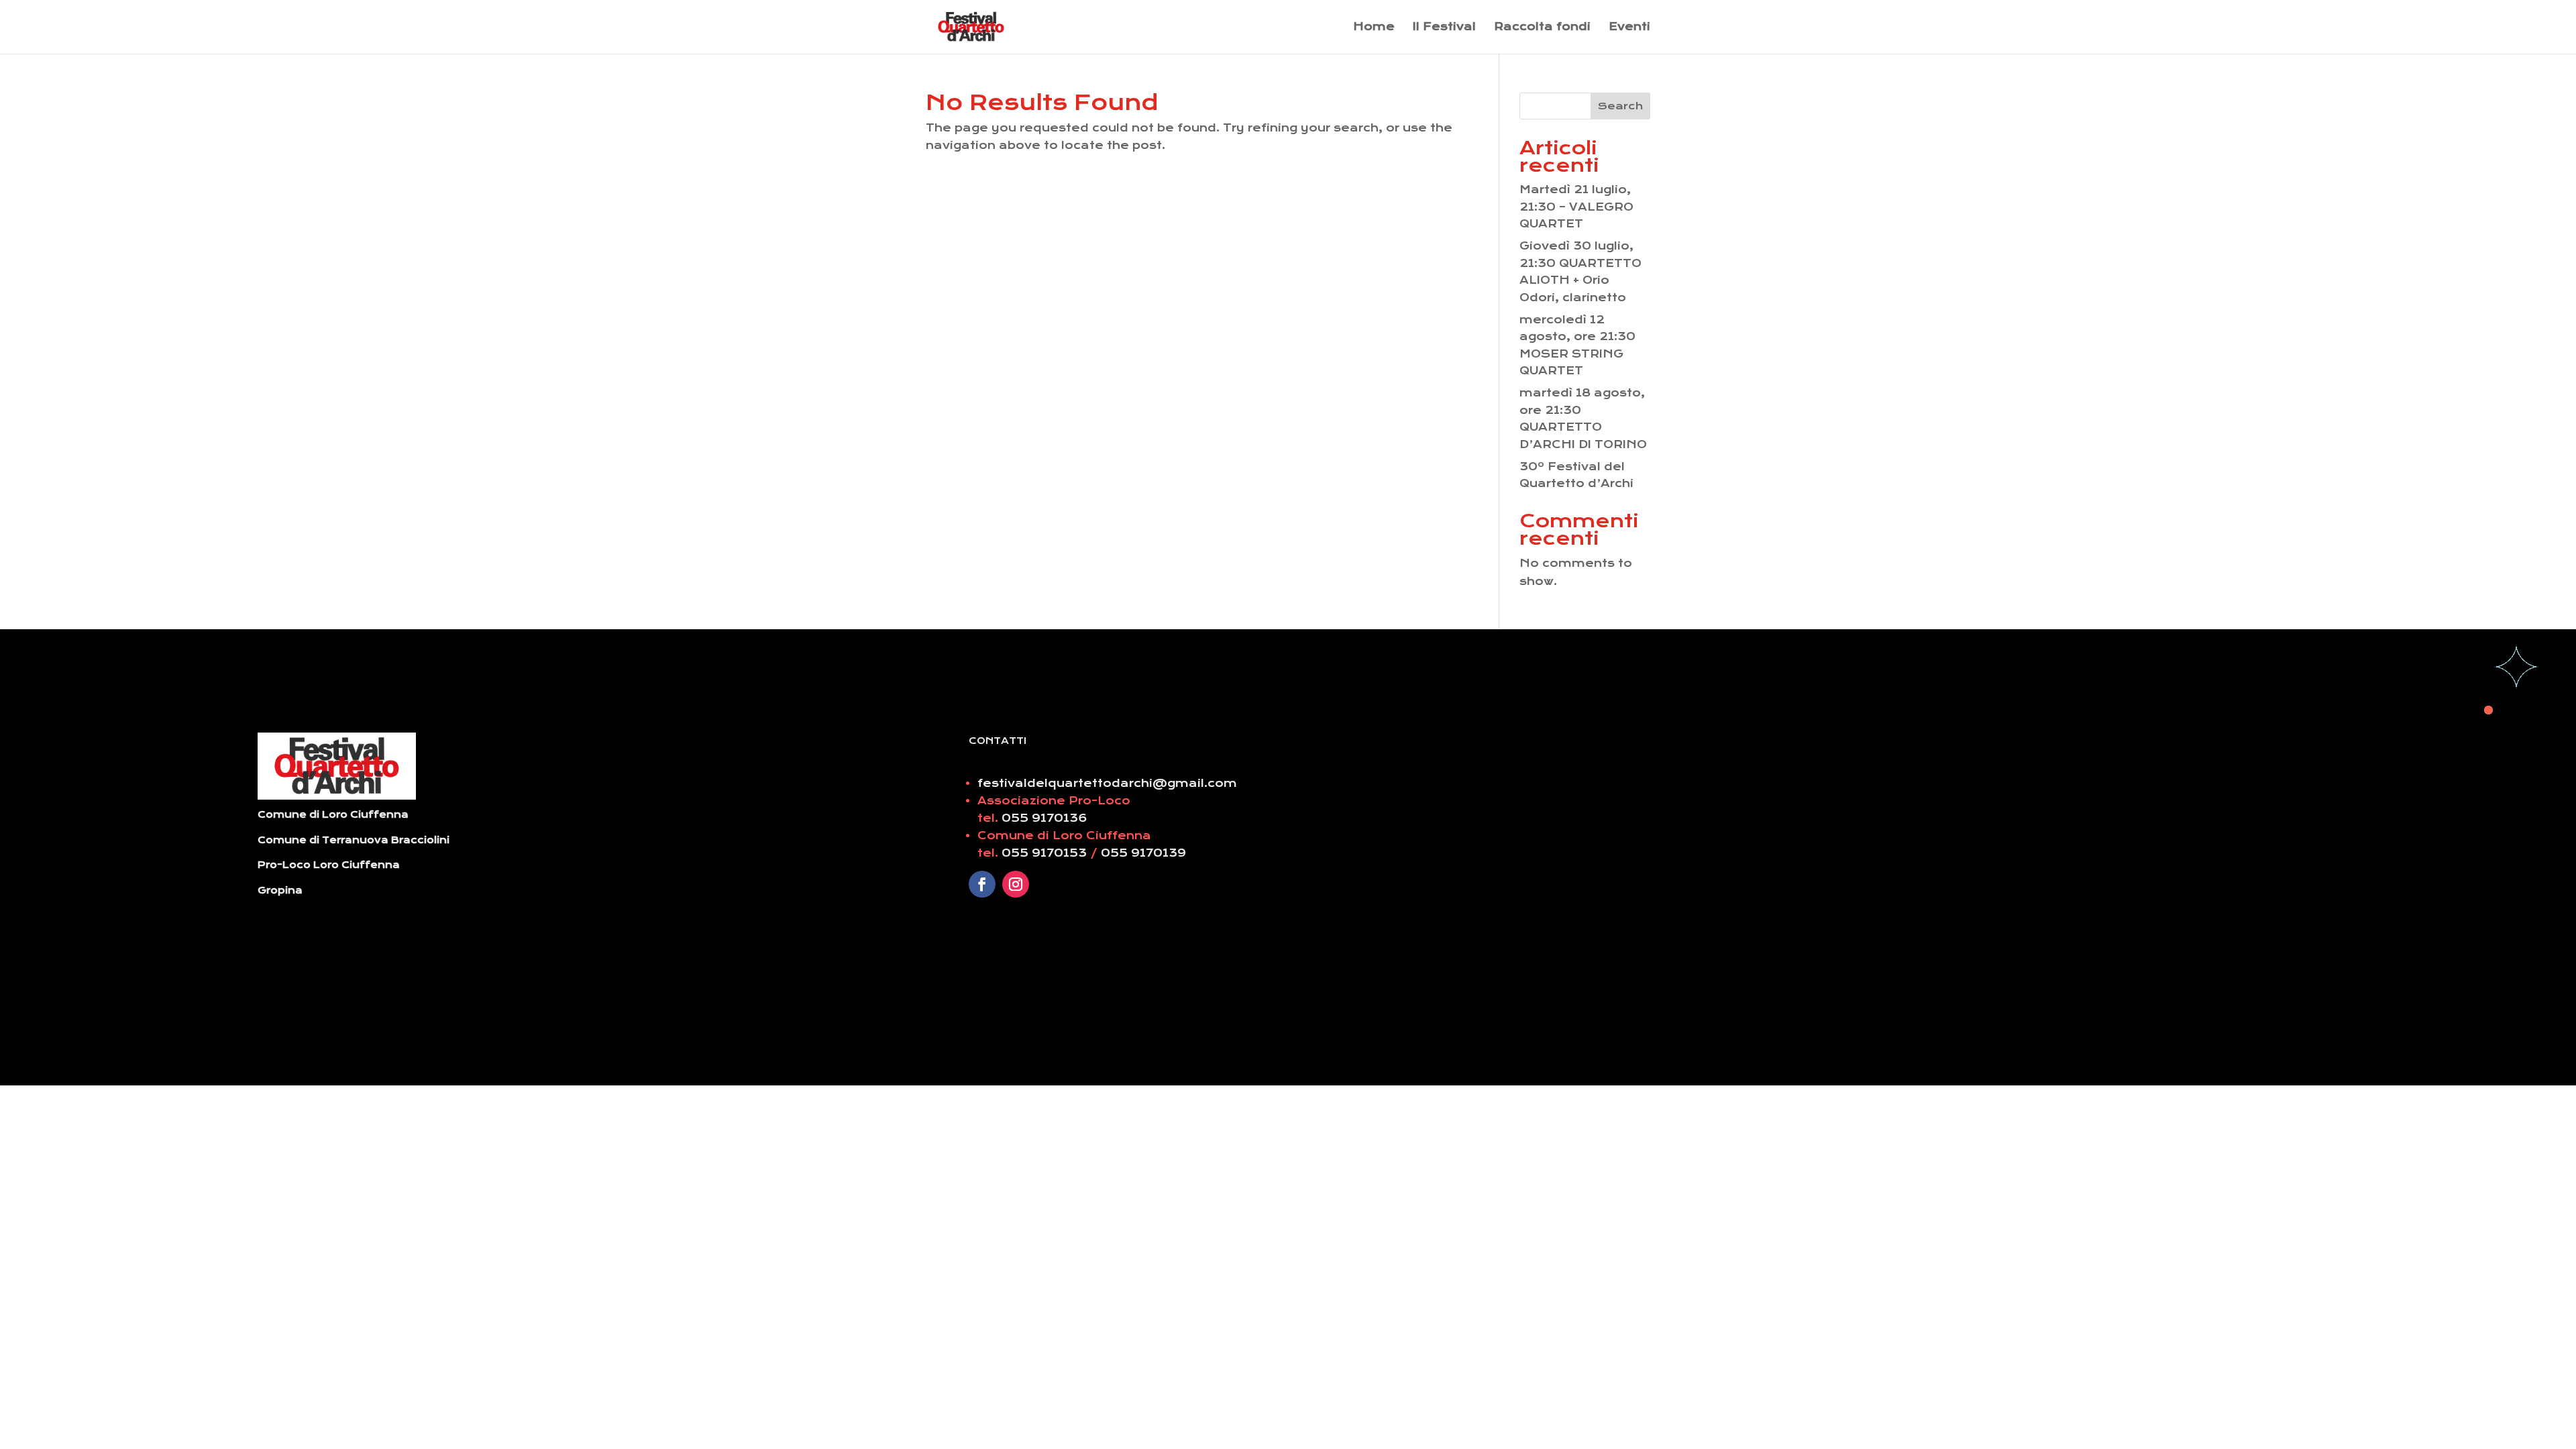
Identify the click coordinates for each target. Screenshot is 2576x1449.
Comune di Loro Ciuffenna (333, 814)
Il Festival (1444, 28)
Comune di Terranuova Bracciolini (354, 840)
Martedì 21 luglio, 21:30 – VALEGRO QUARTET (1576, 207)
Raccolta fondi (1542, 28)
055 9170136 (1044, 818)
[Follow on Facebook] (982, 884)
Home (1374, 28)
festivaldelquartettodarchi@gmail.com (1107, 783)
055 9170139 (1143, 853)
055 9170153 (1046, 853)
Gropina (280, 890)
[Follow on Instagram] (1016, 884)
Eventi (1629, 28)
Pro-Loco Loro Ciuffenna (329, 865)
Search (1620, 106)
